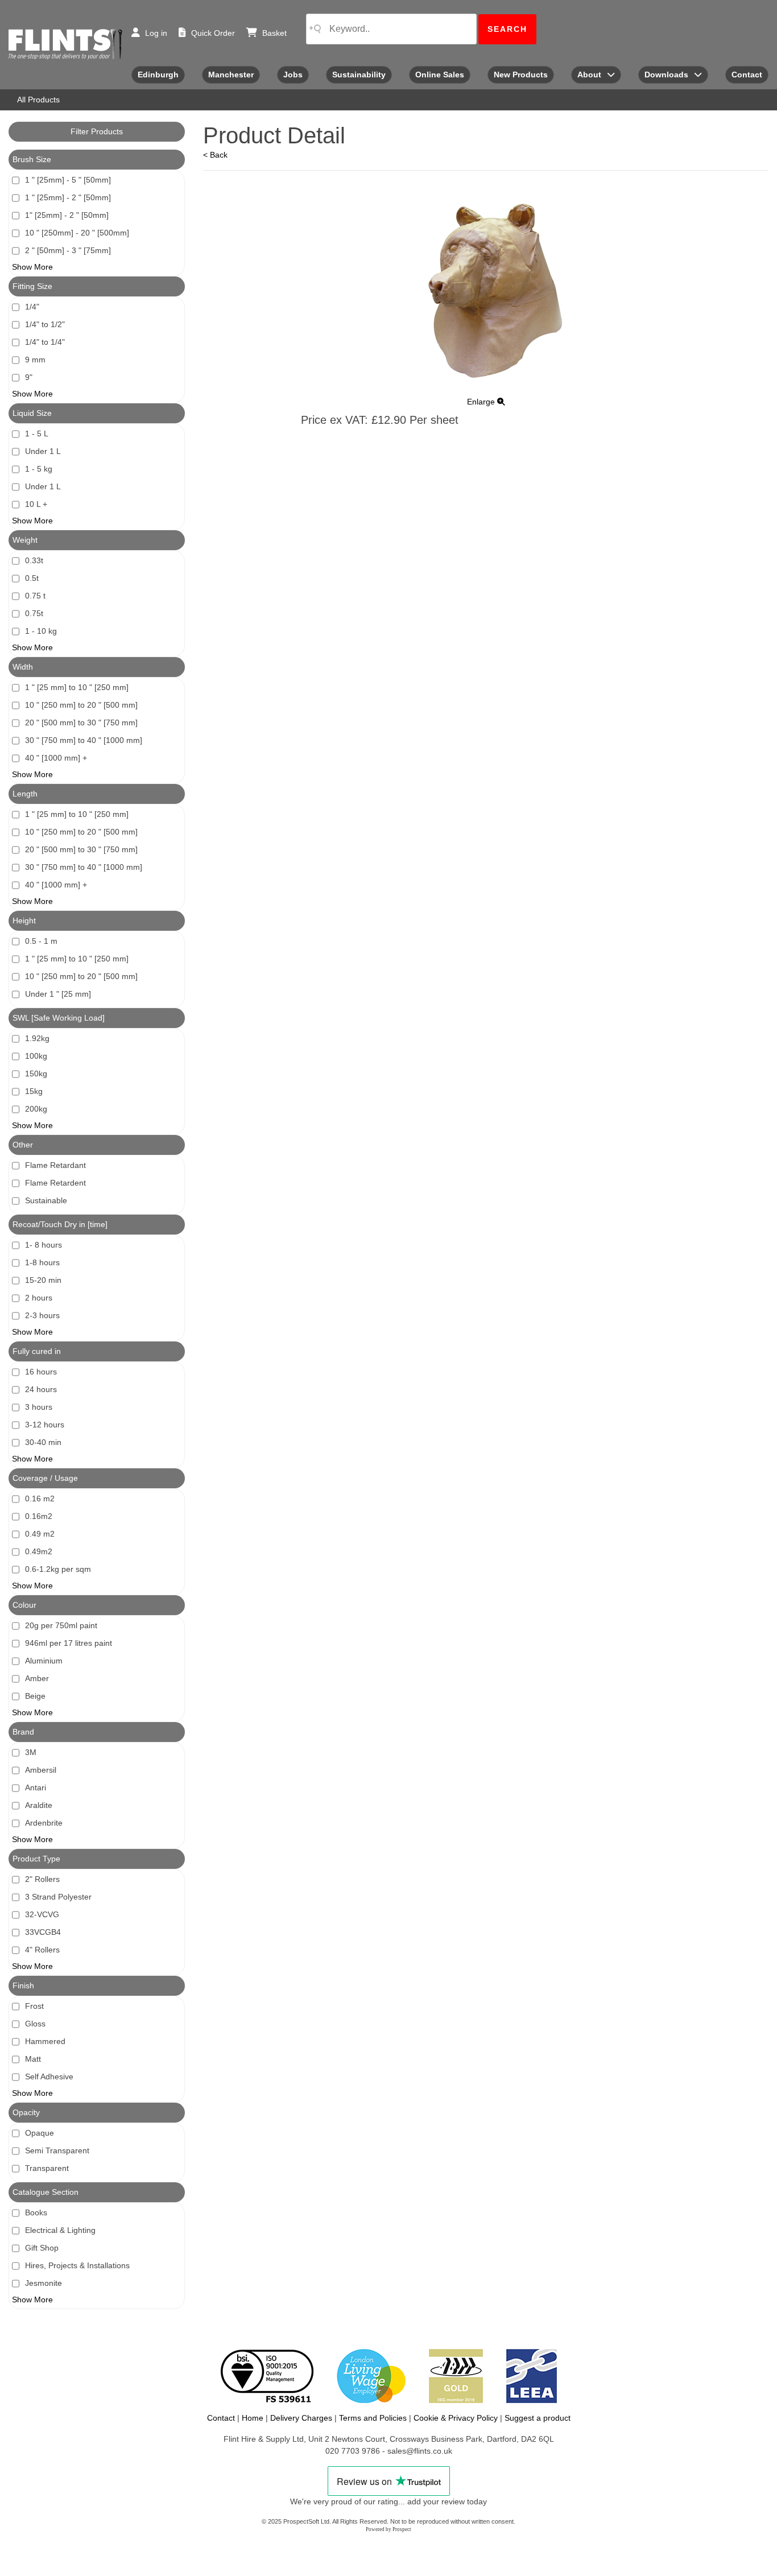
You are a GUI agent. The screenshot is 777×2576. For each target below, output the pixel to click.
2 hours (39, 1298)
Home (253, 2418)
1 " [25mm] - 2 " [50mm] (68, 197)
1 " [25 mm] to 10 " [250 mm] (77, 687)
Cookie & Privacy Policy (456, 2418)
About (589, 75)
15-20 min (43, 1280)
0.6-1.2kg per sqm (58, 1569)
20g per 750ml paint (61, 1625)
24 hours (41, 1389)
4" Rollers (42, 1950)
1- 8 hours (44, 1245)
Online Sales (440, 75)
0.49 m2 (40, 1534)
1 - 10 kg (41, 631)
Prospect (402, 2529)
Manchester (231, 75)
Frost (34, 2006)
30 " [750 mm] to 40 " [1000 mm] (84, 740)
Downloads (666, 75)
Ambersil (41, 1770)
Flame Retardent (55, 1183)
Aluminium (44, 1661)
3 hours (39, 1407)
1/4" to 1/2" (45, 324)
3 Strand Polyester (58, 1897)
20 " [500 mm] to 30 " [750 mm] (81, 723)
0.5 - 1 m (41, 941)
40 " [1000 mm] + (56, 758)
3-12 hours (45, 1425)
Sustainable (46, 1200)
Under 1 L (43, 451)
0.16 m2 (40, 1498)
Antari (36, 1787)
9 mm (35, 360)
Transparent (47, 2168)
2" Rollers (42, 1879)
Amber (37, 1678)
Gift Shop (42, 2248)
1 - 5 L (37, 434)
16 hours (41, 1372)
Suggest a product (538, 2418)
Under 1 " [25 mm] (58, 994)
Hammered (45, 2041)
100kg (36, 1056)
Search (507, 29)
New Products (521, 75)
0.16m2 (39, 1516)
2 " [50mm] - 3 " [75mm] (68, 250)
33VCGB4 (43, 1932)
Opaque (40, 2133)
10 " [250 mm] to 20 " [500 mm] (81, 705)
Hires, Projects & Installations (77, 2265)
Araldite (39, 1805)
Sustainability (359, 75)
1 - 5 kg (39, 469)
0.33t (34, 560)
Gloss (35, 2024)
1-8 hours (42, 1262)
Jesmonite (44, 2283)
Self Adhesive (49, 2077)
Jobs (293, 75)
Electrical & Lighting (60, 2230)
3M (31, 1752)
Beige (35, 1696)
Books (36, 2212)
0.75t (34, 613)
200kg (36, 1109)
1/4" (32, 307)
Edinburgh (158, 75)
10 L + (36, 504)
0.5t (32, 578)
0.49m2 (39, 1551)
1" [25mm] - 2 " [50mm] (67, 215)
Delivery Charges (301, 2418)
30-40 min (43, 1442)
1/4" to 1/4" (45, 342)
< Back (215, 155)
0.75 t (35, 596)
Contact (747, 75)
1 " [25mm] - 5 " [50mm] (68, 180)
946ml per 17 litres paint (69, 1643)
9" (29, 377)
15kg (34, 1091)
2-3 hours (42, 1315)
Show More (32, 267)
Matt (33, 2059)
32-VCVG (42, 1914)
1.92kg (37, 1038)
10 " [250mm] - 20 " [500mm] (77, 233)
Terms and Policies (373, 2418)
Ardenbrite (44, 1823)
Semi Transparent (57, 2150)
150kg (36, 1074)
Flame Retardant (55, 1165)
